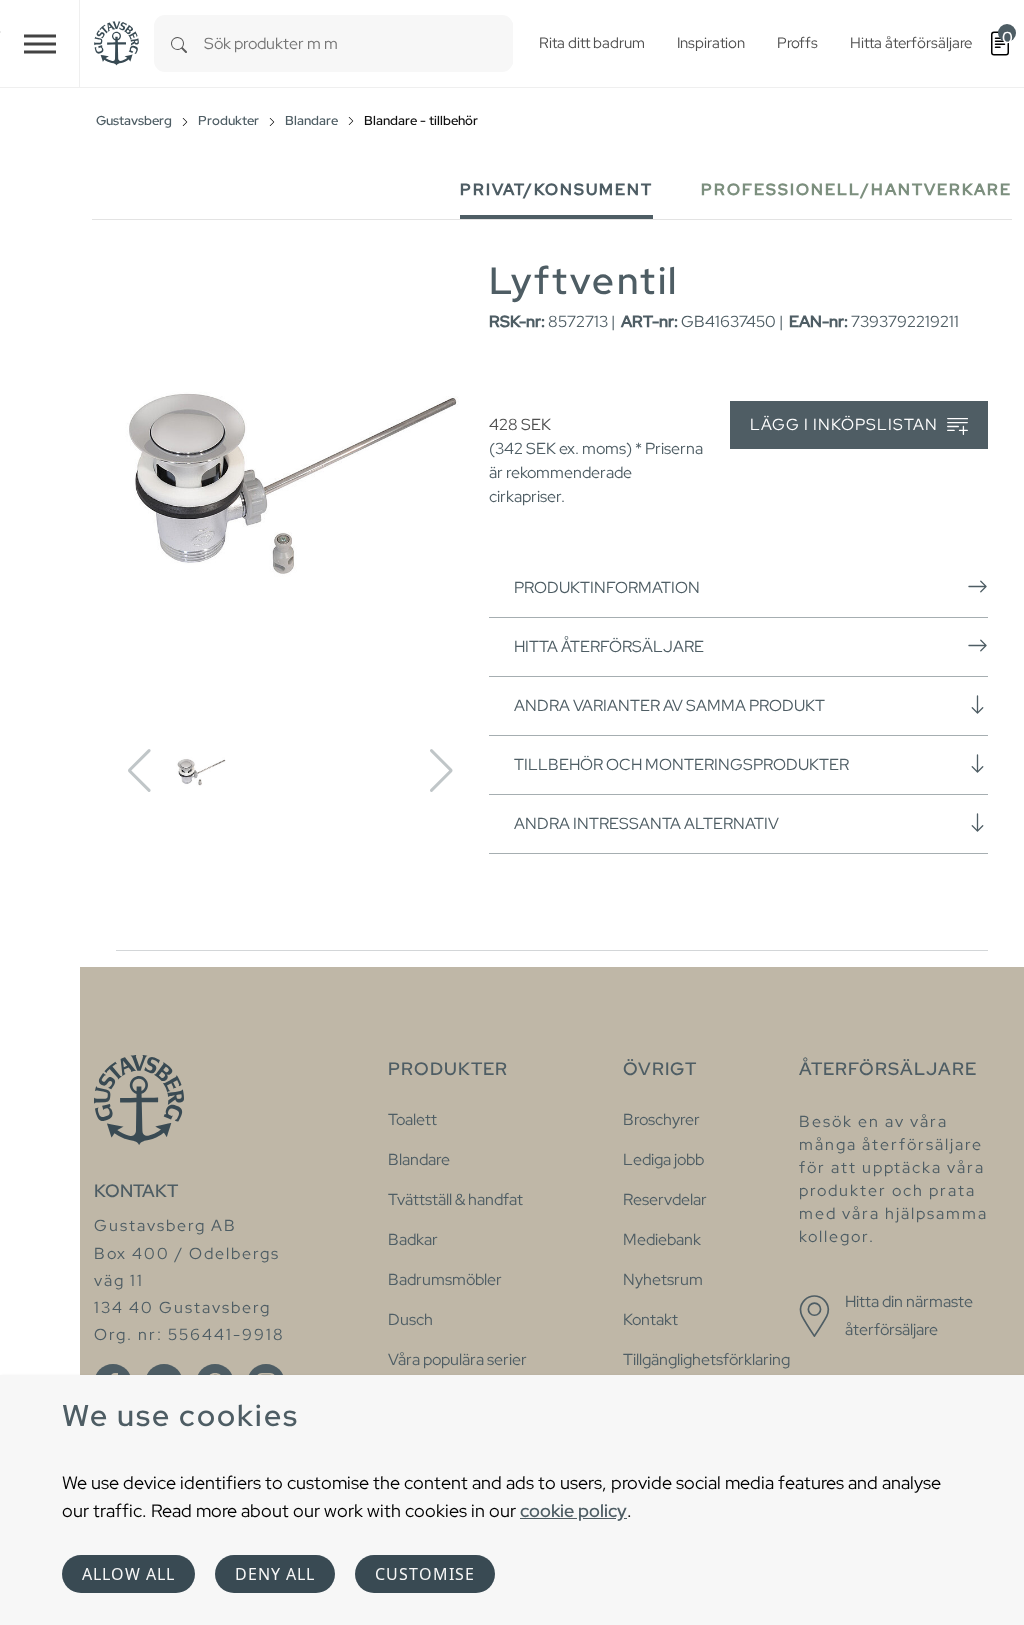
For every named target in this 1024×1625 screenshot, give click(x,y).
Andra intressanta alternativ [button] (646, 823)
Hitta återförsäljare (609, 646)
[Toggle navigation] (40, 43)
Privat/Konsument (556, 189)
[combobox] (358, 43)
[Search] (179, 43)
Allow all (128, 1574)
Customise (425, 1574)
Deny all (275, 1574)
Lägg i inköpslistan (846, 424)
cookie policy (573, 1510)
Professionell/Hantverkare (856, 189)
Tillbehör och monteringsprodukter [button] (681, 764)
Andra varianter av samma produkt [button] (669, 705)
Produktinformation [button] (607, 587)
